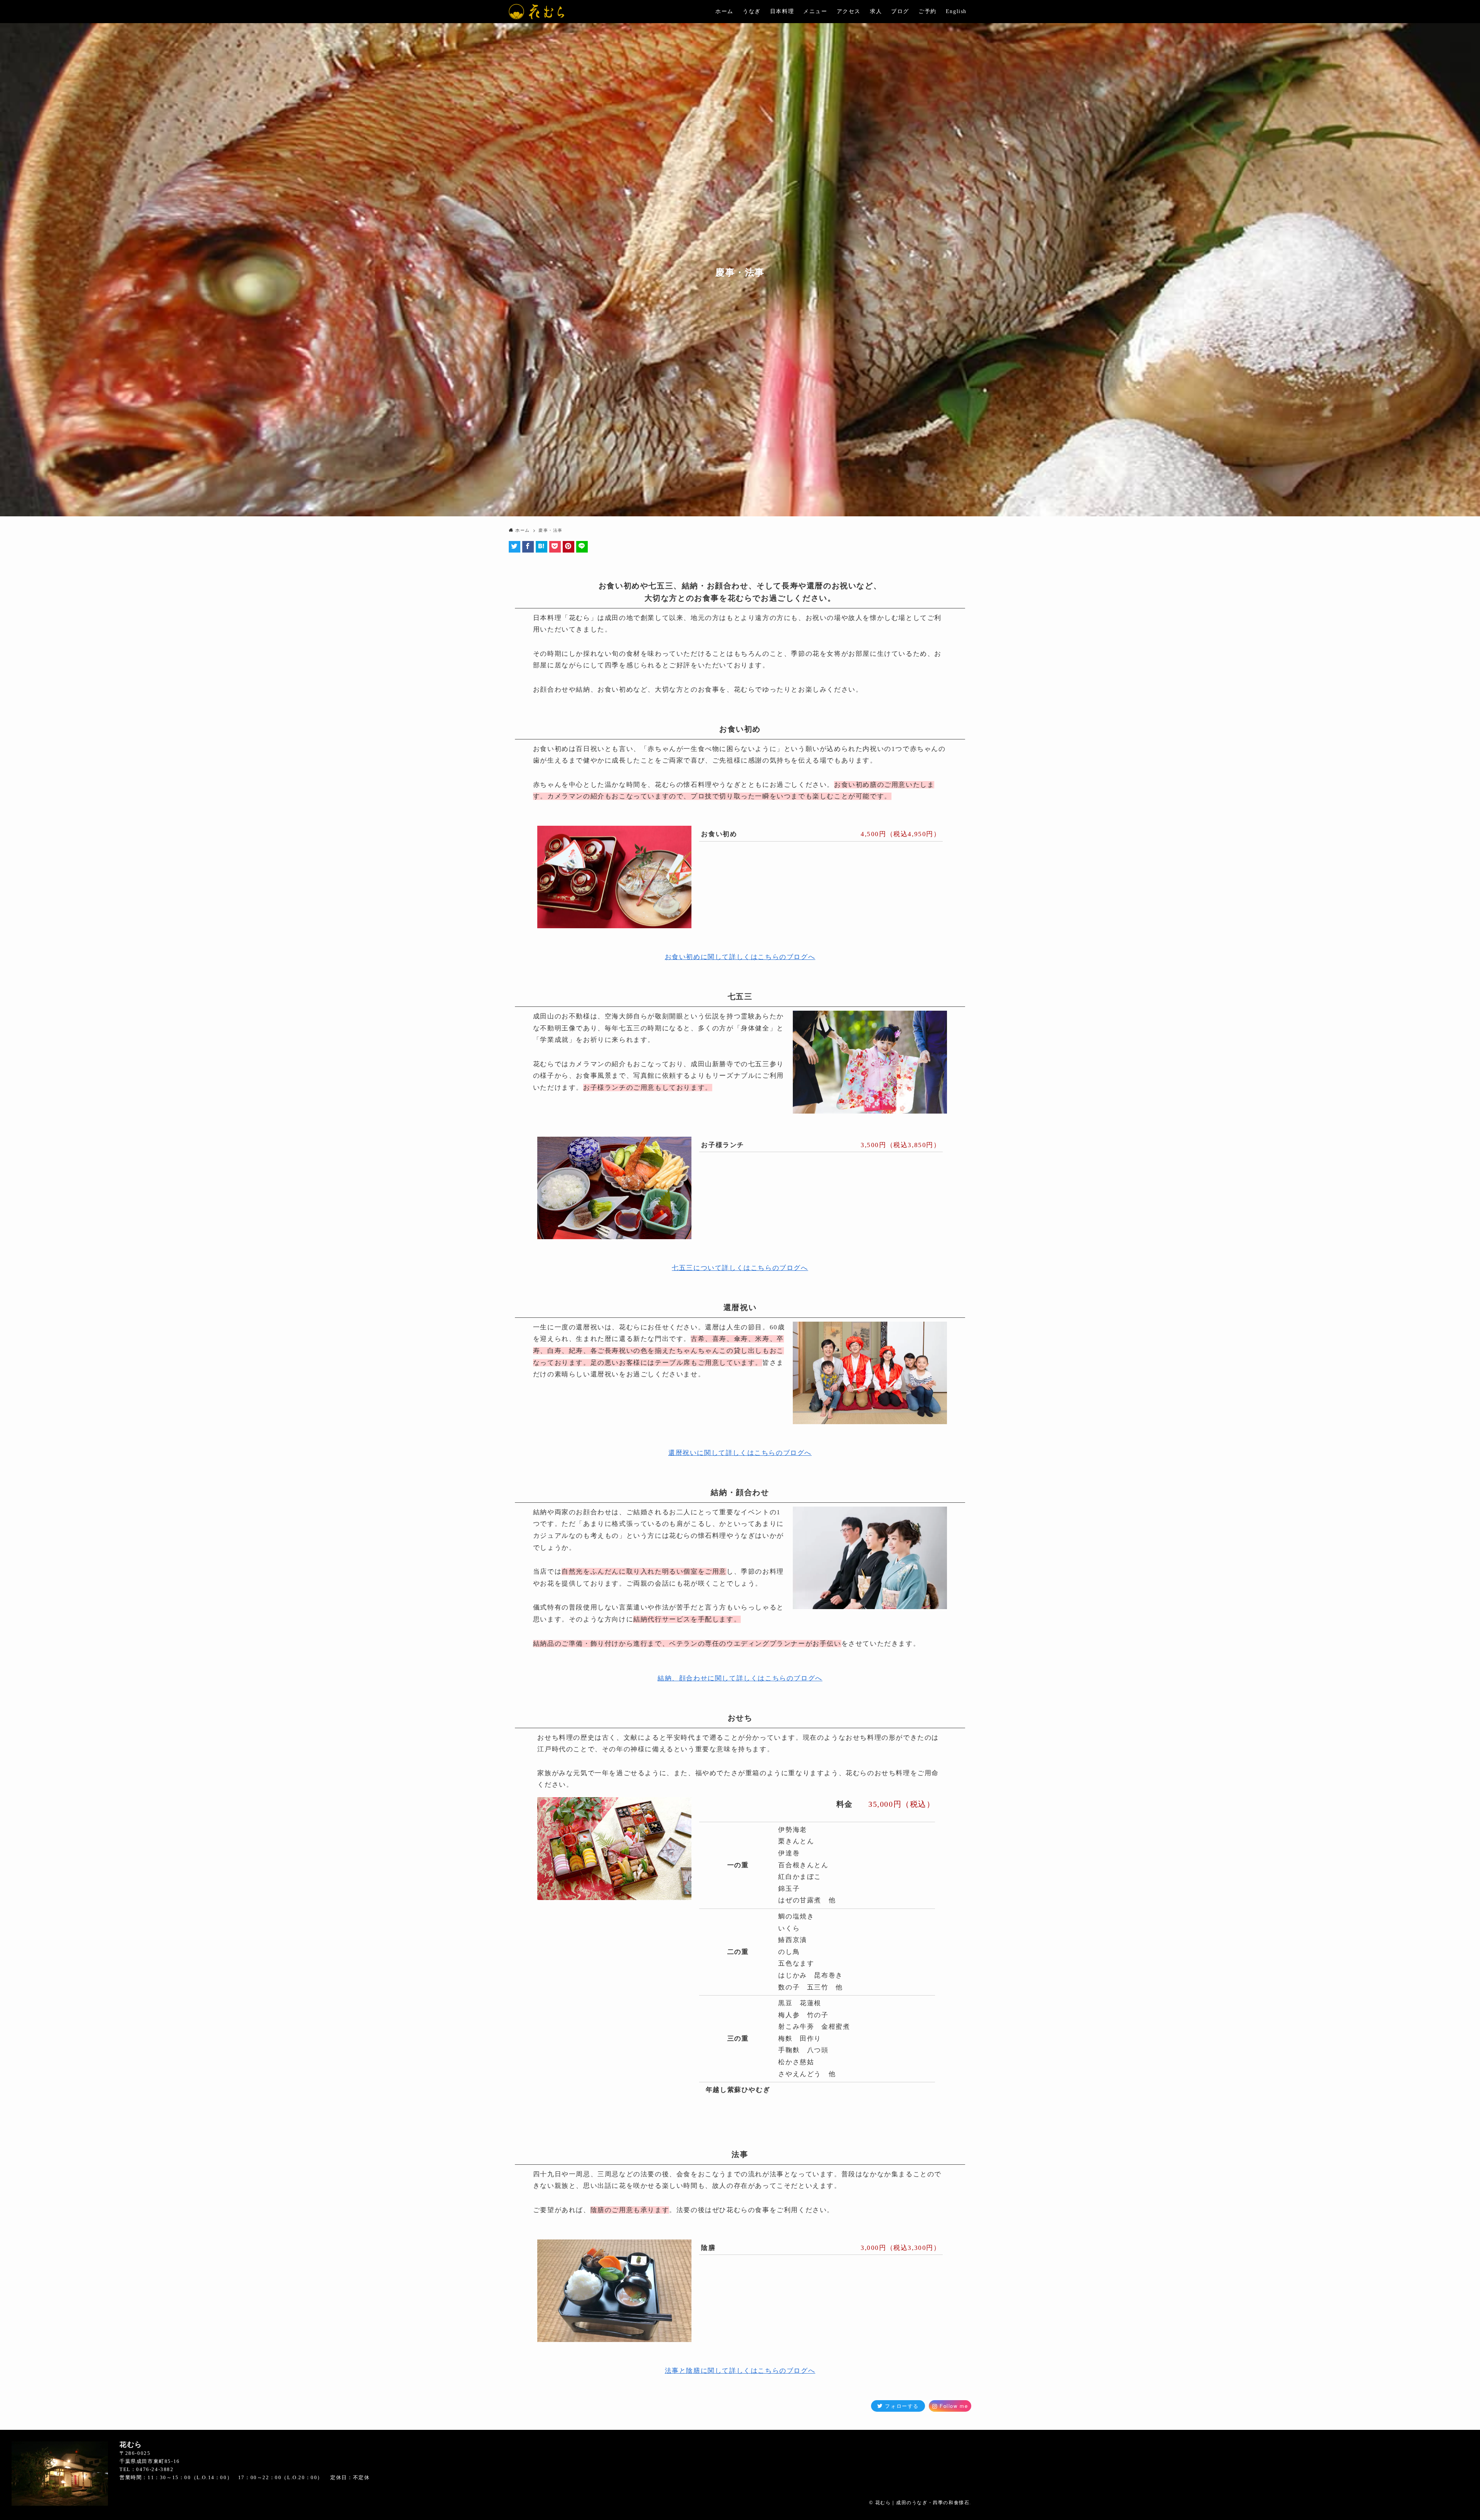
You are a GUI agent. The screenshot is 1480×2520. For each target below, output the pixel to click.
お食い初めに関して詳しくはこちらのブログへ (740, 957)
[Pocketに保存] (556, 547)
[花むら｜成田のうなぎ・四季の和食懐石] (536, 12)
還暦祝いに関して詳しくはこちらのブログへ (740, 1453)
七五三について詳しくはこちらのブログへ (740, 1268)
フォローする (901, 2406)
